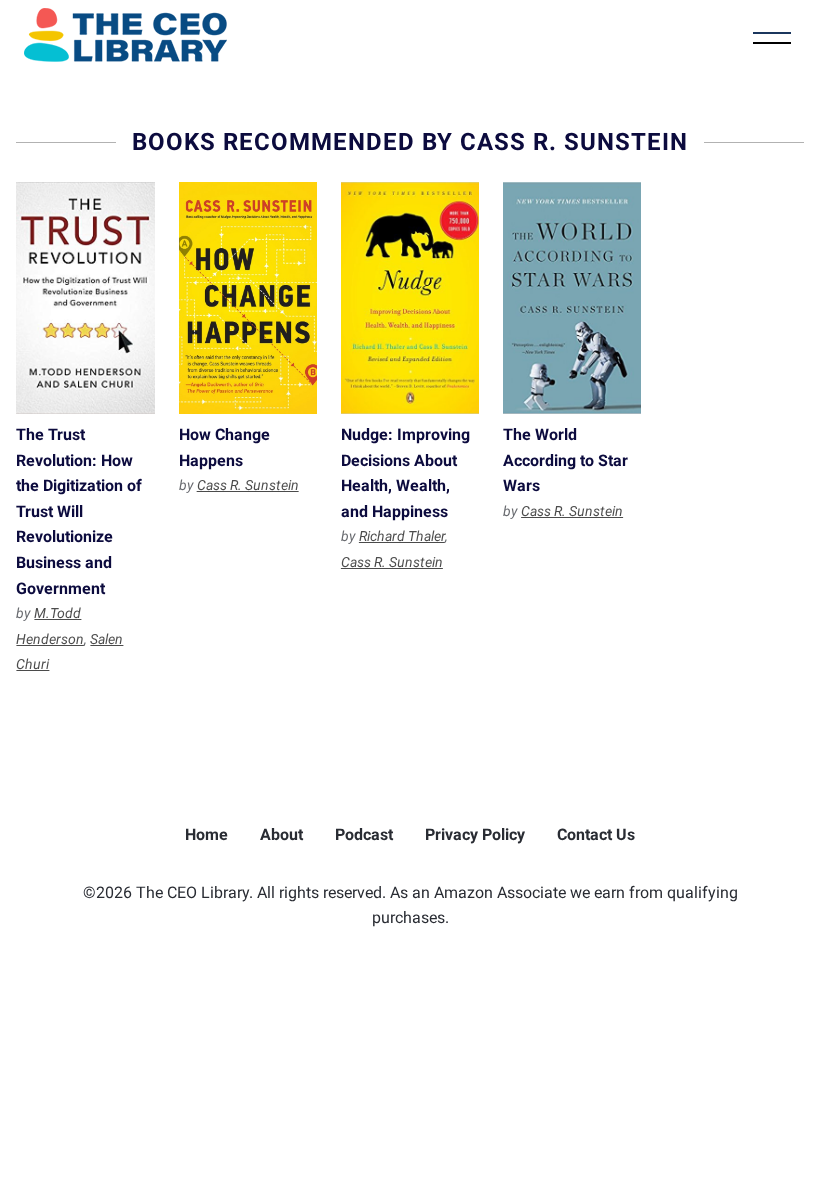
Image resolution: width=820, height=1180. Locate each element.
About (281, 834)
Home (206, 834)
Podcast (364, 834)
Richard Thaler (402, 536)
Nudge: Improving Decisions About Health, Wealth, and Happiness (410, 298)
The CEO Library (125, 35)
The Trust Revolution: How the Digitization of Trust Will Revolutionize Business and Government (85, 298)
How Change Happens (248, 298)
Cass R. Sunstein (248, 485)
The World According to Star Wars (572, 298)
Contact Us (596, 834)
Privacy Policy (475, 834)
